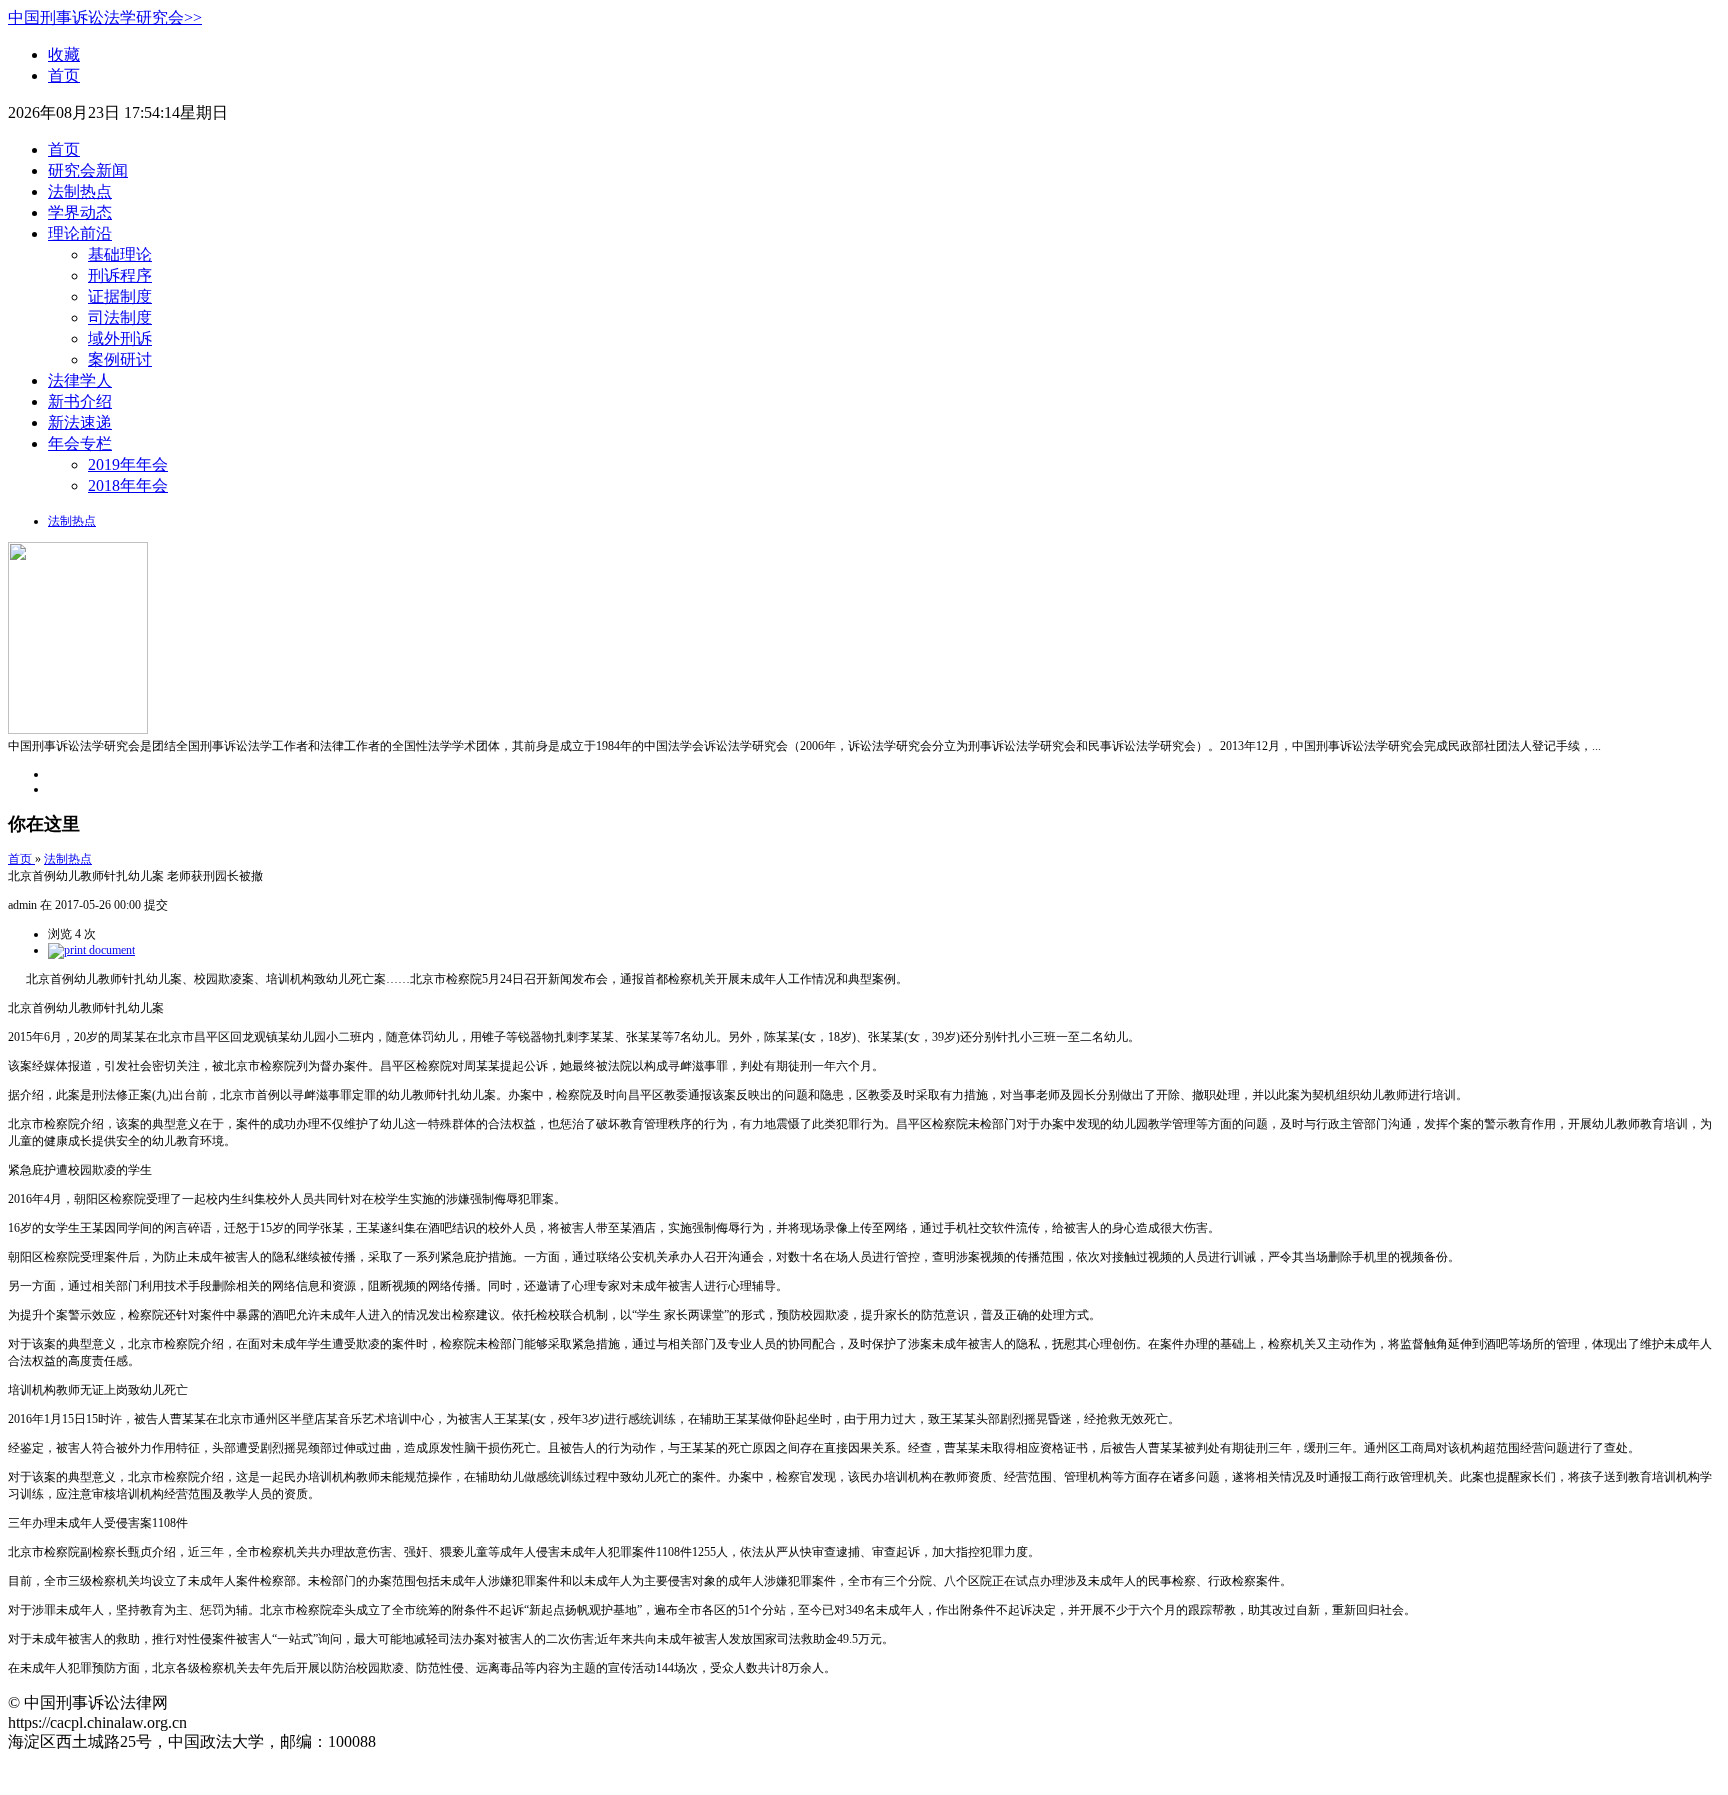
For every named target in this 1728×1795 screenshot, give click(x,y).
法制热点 (80, 191)
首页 (64, 75)
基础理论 (120, 254)
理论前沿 (80, 233)
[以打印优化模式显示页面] (91, 950)
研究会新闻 (88, 170)
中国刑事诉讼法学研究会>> (105, 17)
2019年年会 (128, 464)
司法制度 (120, 317)
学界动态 (80, 212)
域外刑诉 (120, 338)
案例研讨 (120, 359)
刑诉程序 (120, 275)
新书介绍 (80, 401)
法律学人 (80, 380)
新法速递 (80, 422)
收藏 (64, 54)
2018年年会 (128, 485)
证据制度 (120, 296)
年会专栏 (80, 443)
